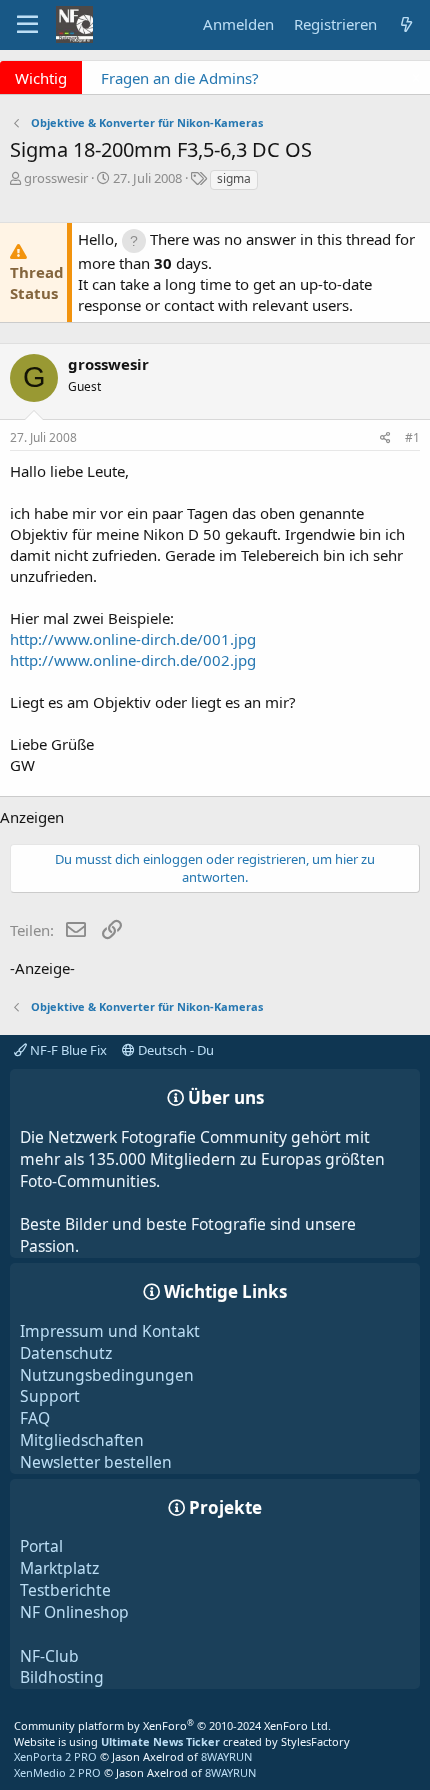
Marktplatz (59, 1568)
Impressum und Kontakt (110, 1331)
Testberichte (65, 1590)
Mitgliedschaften (82, 1440)
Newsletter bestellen (96, 1462)
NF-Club (49, 1656)
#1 (412, 437)
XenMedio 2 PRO (57, 1772)
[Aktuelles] (406, 24)
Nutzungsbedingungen (107, 1375)
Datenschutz (66, 1353)
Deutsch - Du (174, 1050)
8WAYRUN (226, 1756)
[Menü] (27, 25)
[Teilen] (385, 438)
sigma (234, 178)
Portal (41, 1546)
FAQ (35, 1418)
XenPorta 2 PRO (55, 1756)
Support (50, 1396)
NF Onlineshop (74, 1612)
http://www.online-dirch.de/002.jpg (133, 660)
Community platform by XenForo (172, 1725)
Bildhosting (62, 1677)
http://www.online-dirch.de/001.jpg (133, 639)
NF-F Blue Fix (67, 1050)
